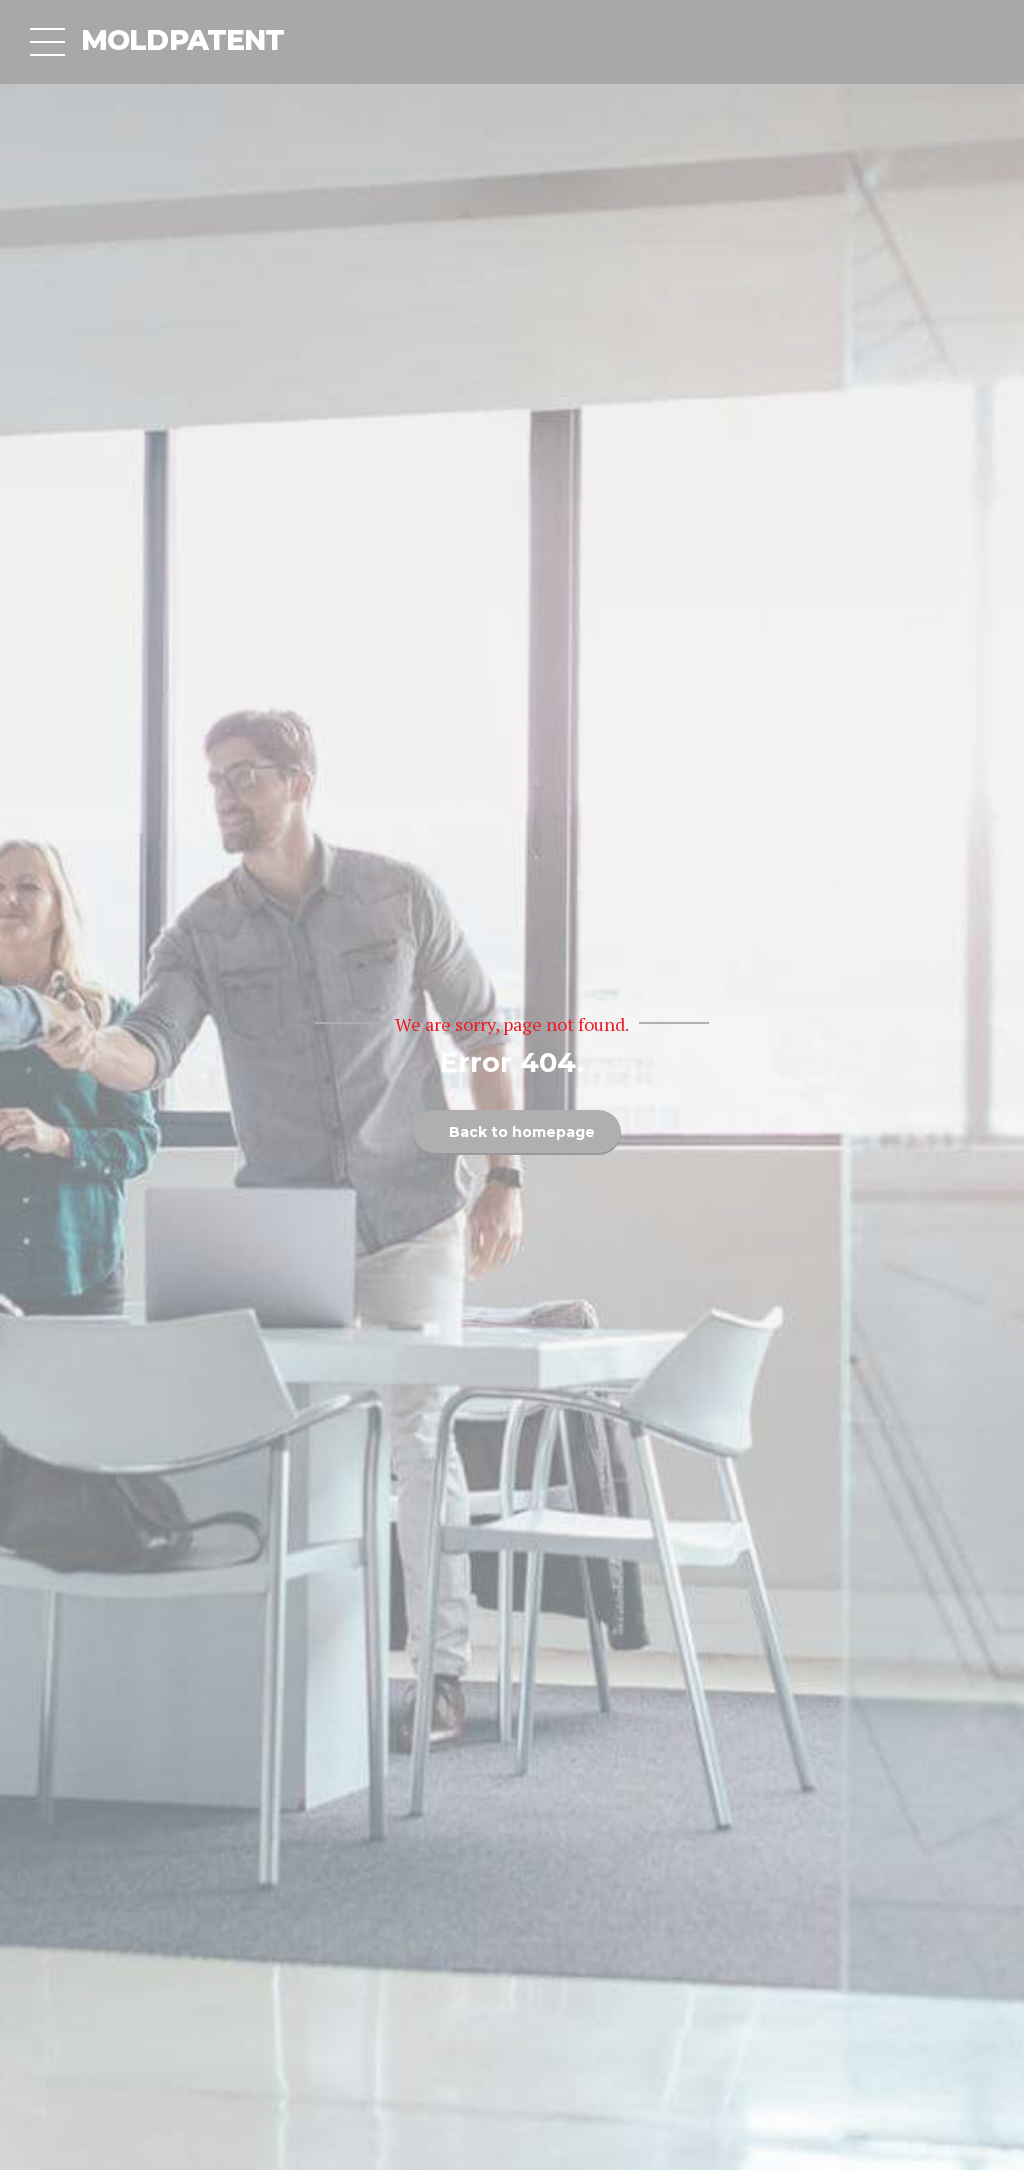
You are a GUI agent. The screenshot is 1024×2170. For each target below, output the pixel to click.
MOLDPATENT (183, 40)
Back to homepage (522, 1132)
